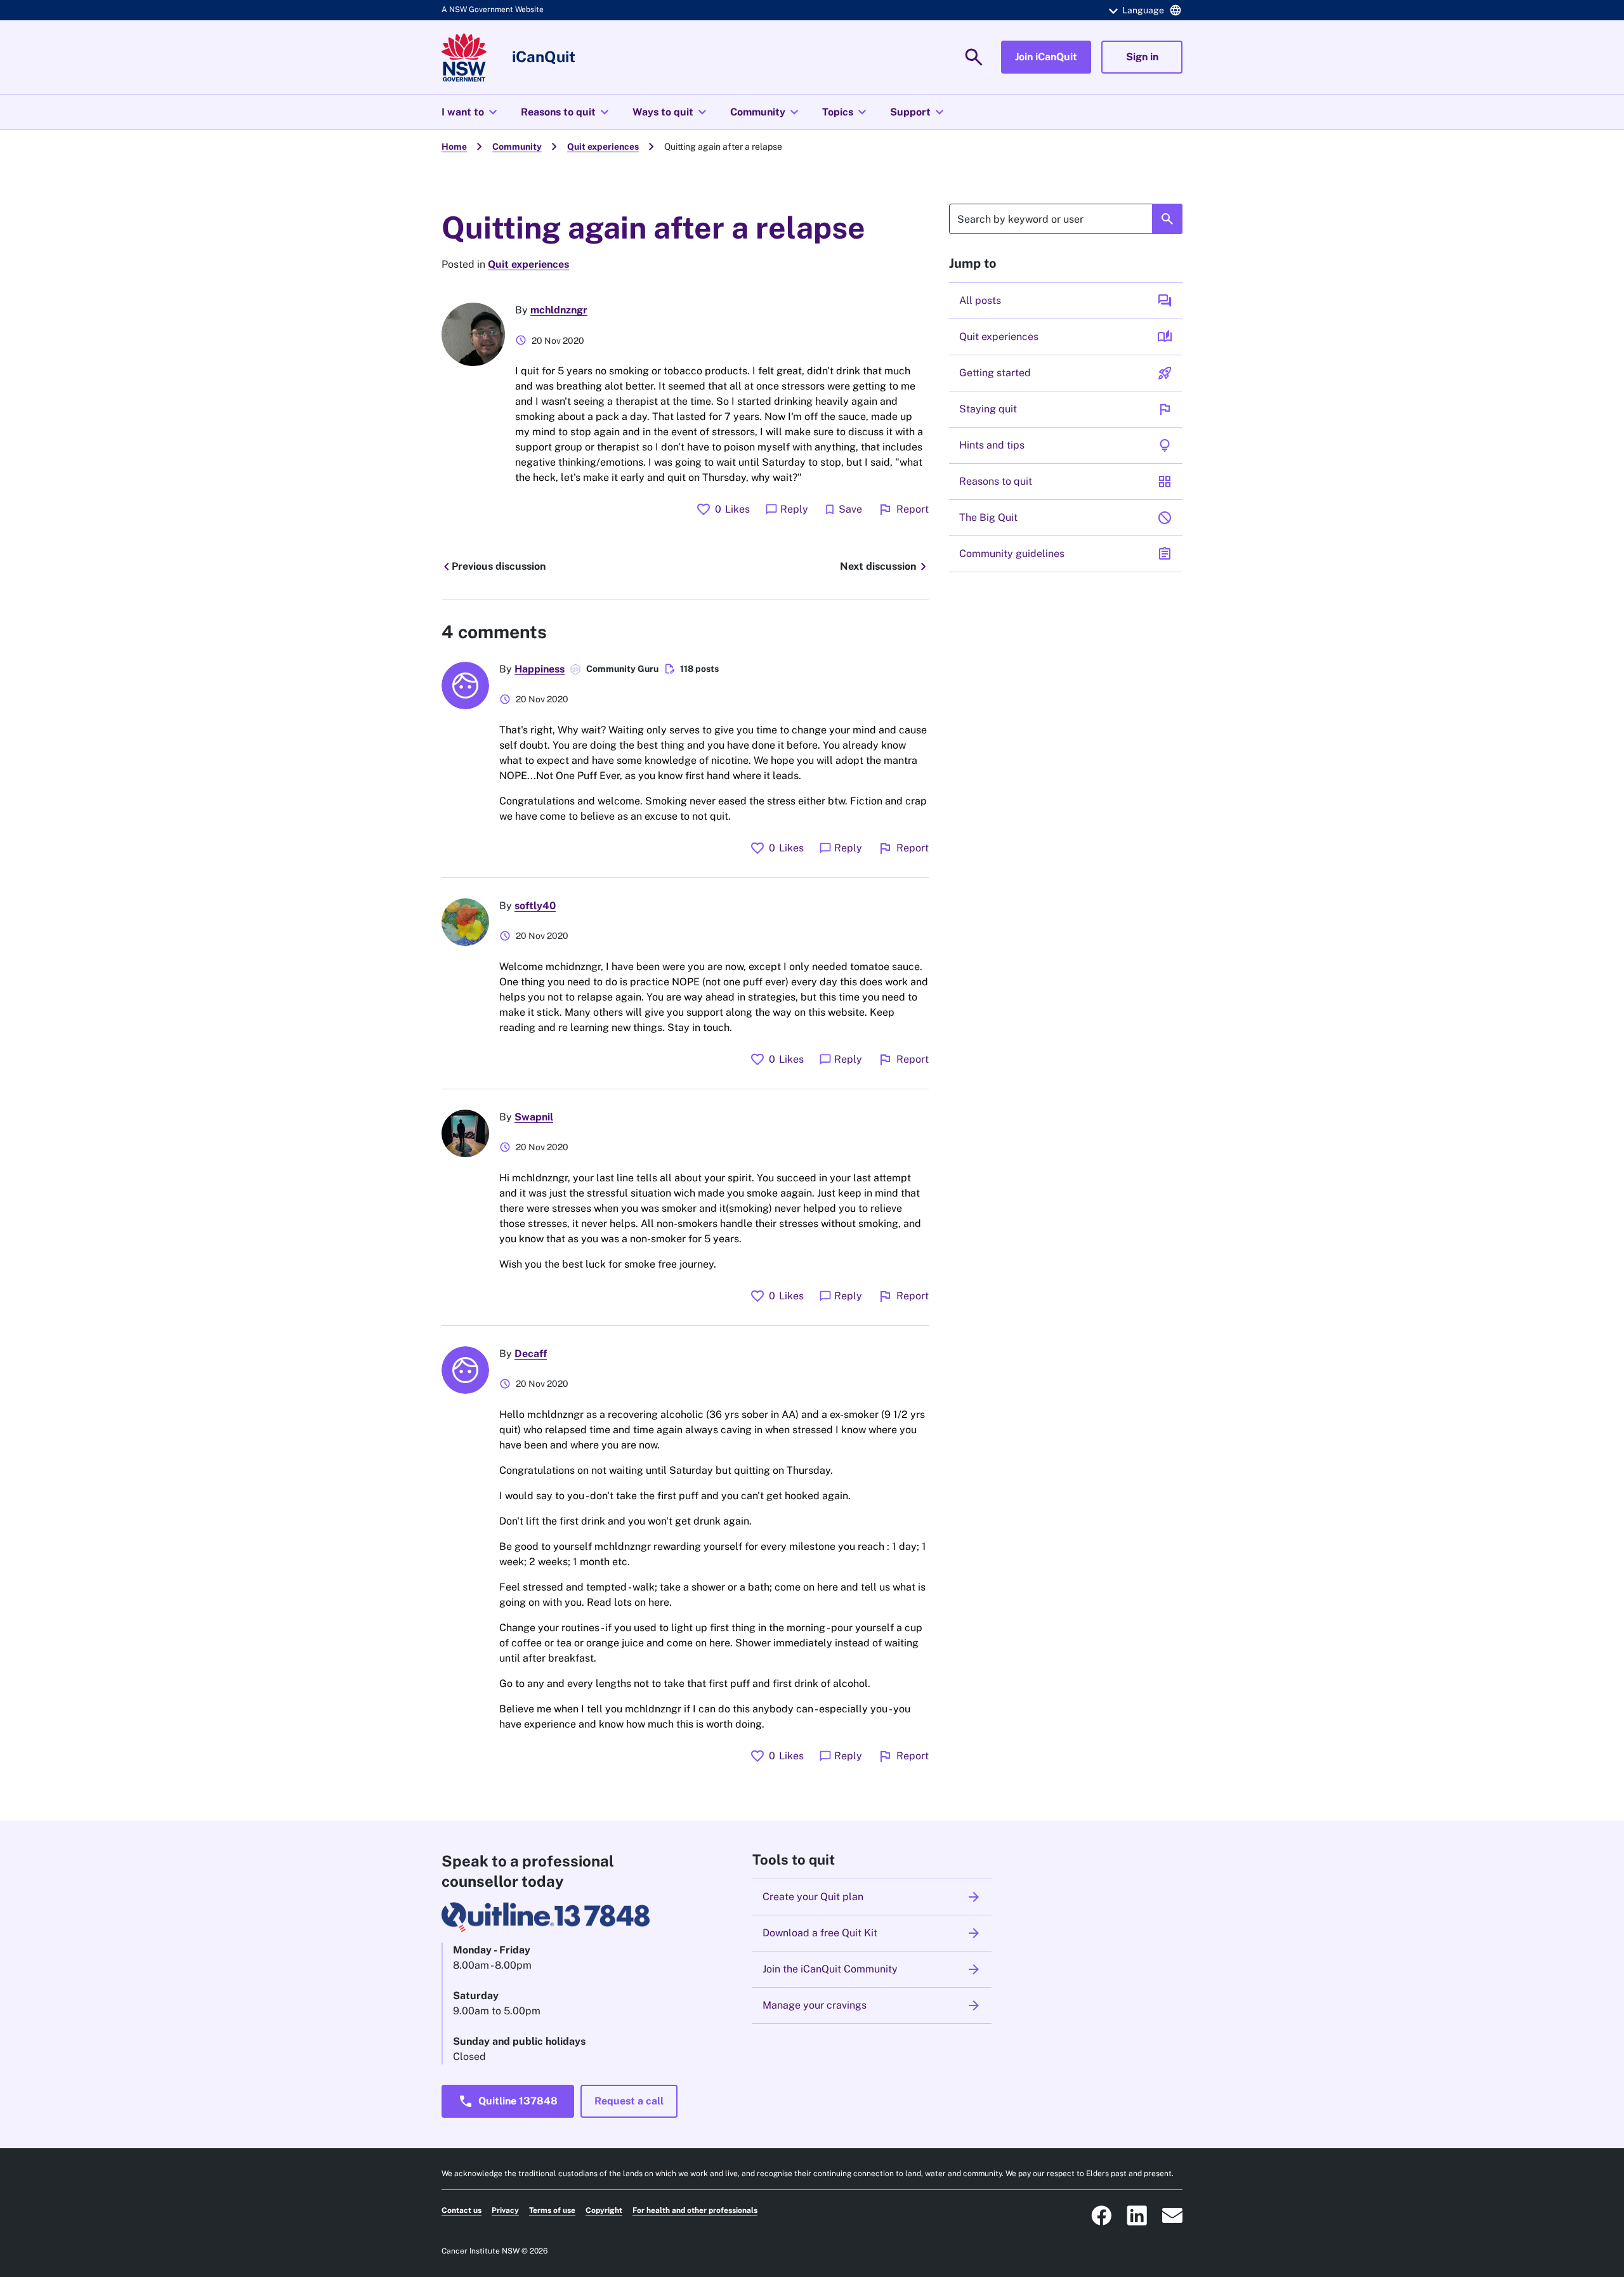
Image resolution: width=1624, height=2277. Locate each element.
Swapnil (534, 1117)
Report (903, 509)
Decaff (531, 1354)
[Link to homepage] (464, 57)
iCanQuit (544, 56)
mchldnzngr (559, 310)
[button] (1143, 10)
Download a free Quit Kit (872, 1933)
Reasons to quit (566, 112)
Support (919, 112)
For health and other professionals (695, 2210)
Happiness (540, 669)
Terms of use (552, 2210)
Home (454, 147)
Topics (846, 112)
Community (766, 112)
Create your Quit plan (872, 1897)
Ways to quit (671, 112)
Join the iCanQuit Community (872, 1969)
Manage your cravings (872, 2005)
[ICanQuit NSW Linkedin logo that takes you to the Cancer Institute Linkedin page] (1137, 2215)
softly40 (535, 906)
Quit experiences (603, 147)
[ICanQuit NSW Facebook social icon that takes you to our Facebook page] (1101, 2215)
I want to (471, 112)
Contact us (462, 2210)
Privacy (505, 2210)
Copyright (604, 2210)
